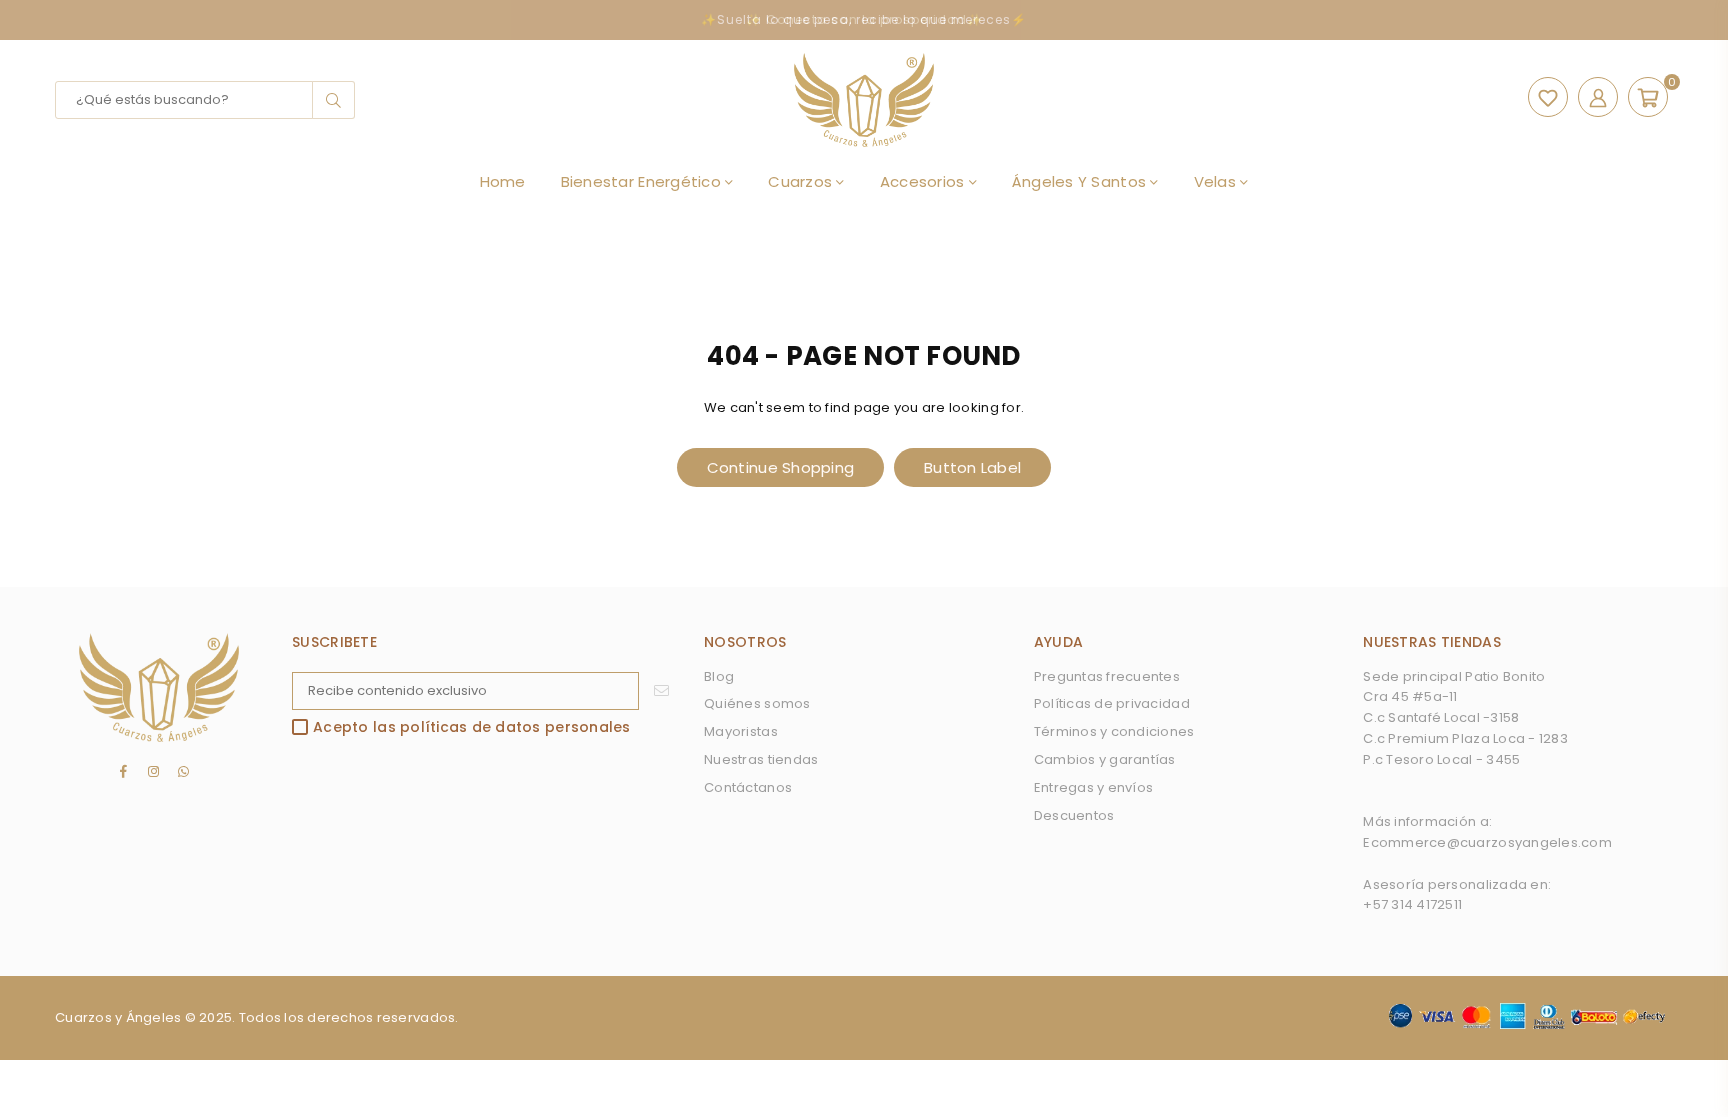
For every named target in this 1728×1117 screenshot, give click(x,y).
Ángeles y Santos (1081, 181)
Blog (719, 676)
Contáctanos (748, 787)
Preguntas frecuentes (1107, 676)
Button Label (972, 467)
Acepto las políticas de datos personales (471, 728)
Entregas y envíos (1093, 787)
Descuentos (1074, 815)
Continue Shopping (780, 467)
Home (503, 181)
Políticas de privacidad (1112, 703)
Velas (1217, 181)
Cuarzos (802, 181)
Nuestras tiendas (761, 759)
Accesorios (924, 181)
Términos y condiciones (1114, 731)
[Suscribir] (661, 691)
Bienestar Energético (643, 181)
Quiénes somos (757, 703)
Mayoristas (741, 731)
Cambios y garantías (1105, 759)
